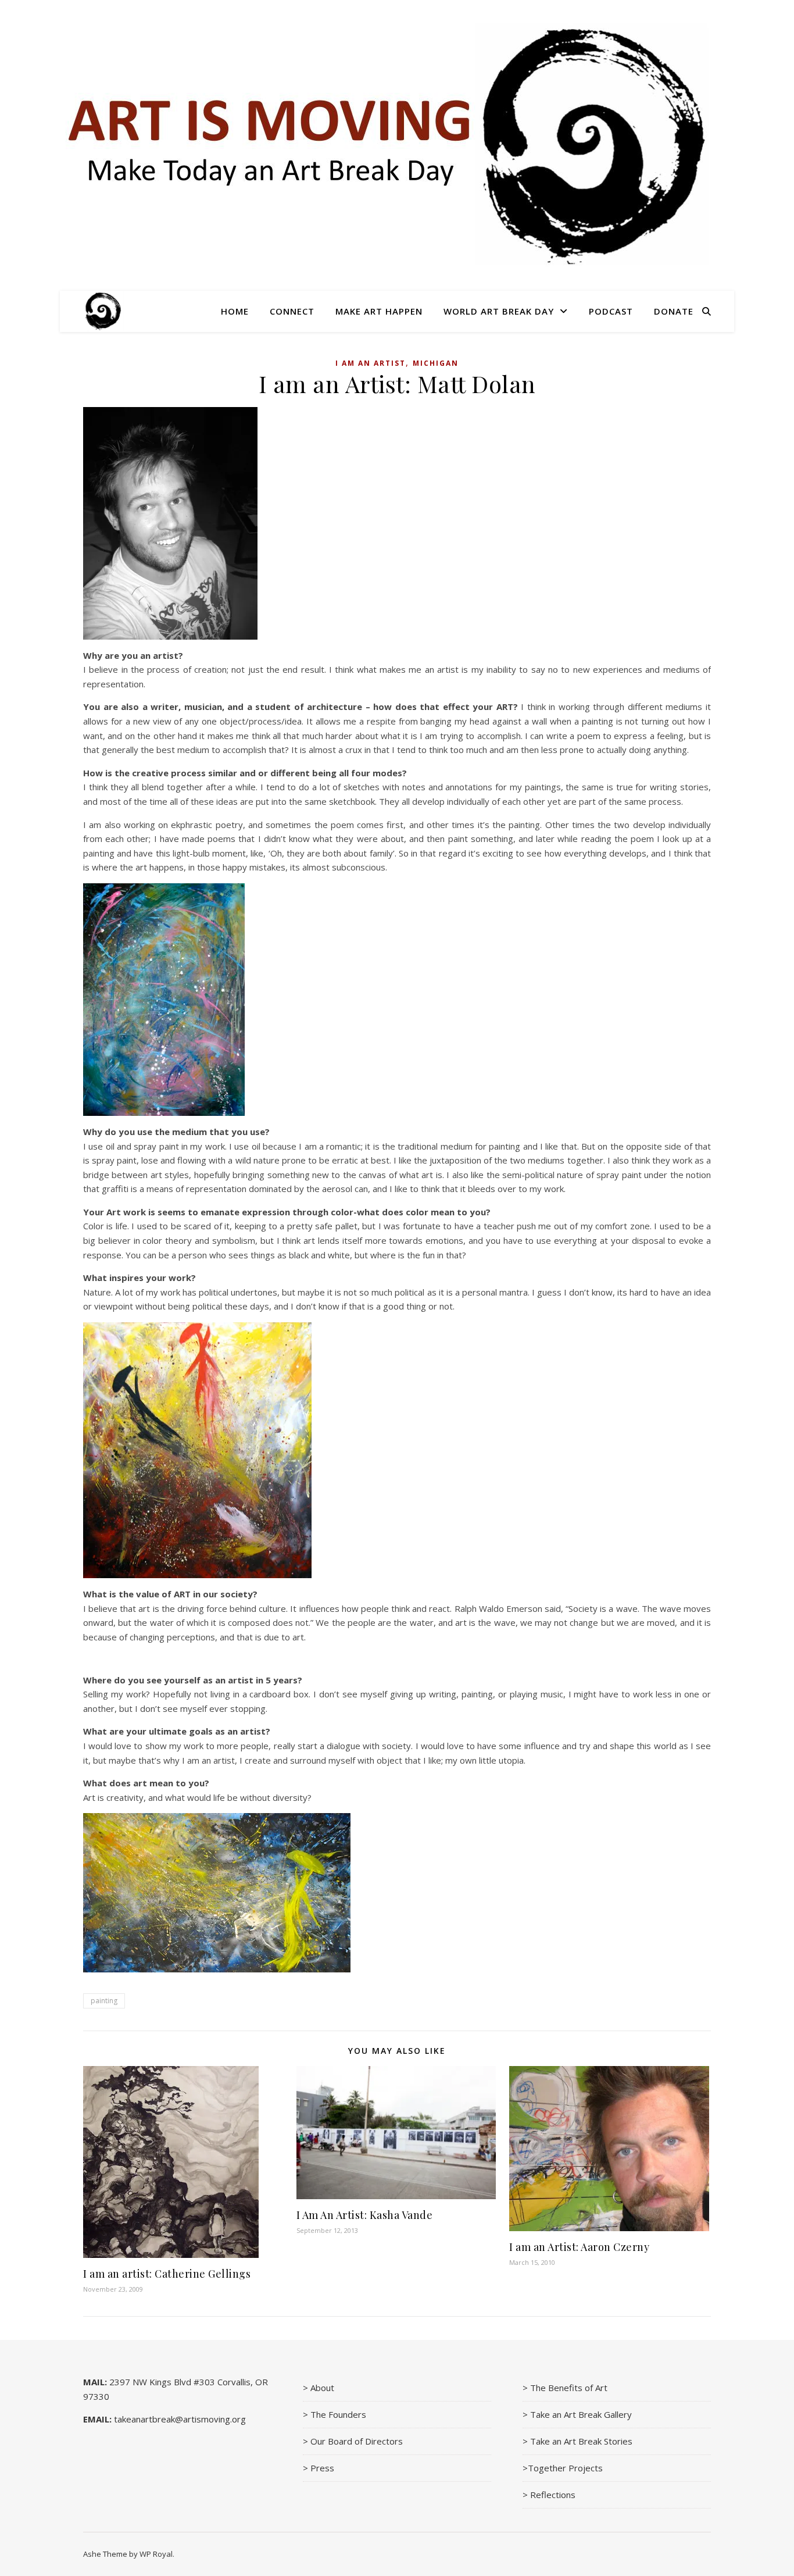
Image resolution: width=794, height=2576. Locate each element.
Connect (292, 311)
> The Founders (335, 2414)
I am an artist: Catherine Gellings (167, 2274)
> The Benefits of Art (565, 2388)
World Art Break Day (499, 311)
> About (319, 2388)
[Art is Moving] (103, 311)
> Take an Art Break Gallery (577, 2414)
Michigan (436, 363)
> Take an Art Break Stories (577, 2441)
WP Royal (156, 2554)
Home (235, 311)
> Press (319, 2468)
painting (104, 2001)
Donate (674, 311)
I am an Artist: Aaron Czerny (579, 2247)
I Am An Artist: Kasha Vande (365, 2215)
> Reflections (549, 2495)
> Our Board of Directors (353, 2441)
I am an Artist (371, 363)
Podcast (611, 311)
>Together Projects (563, 2468)
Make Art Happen (379, 311)
